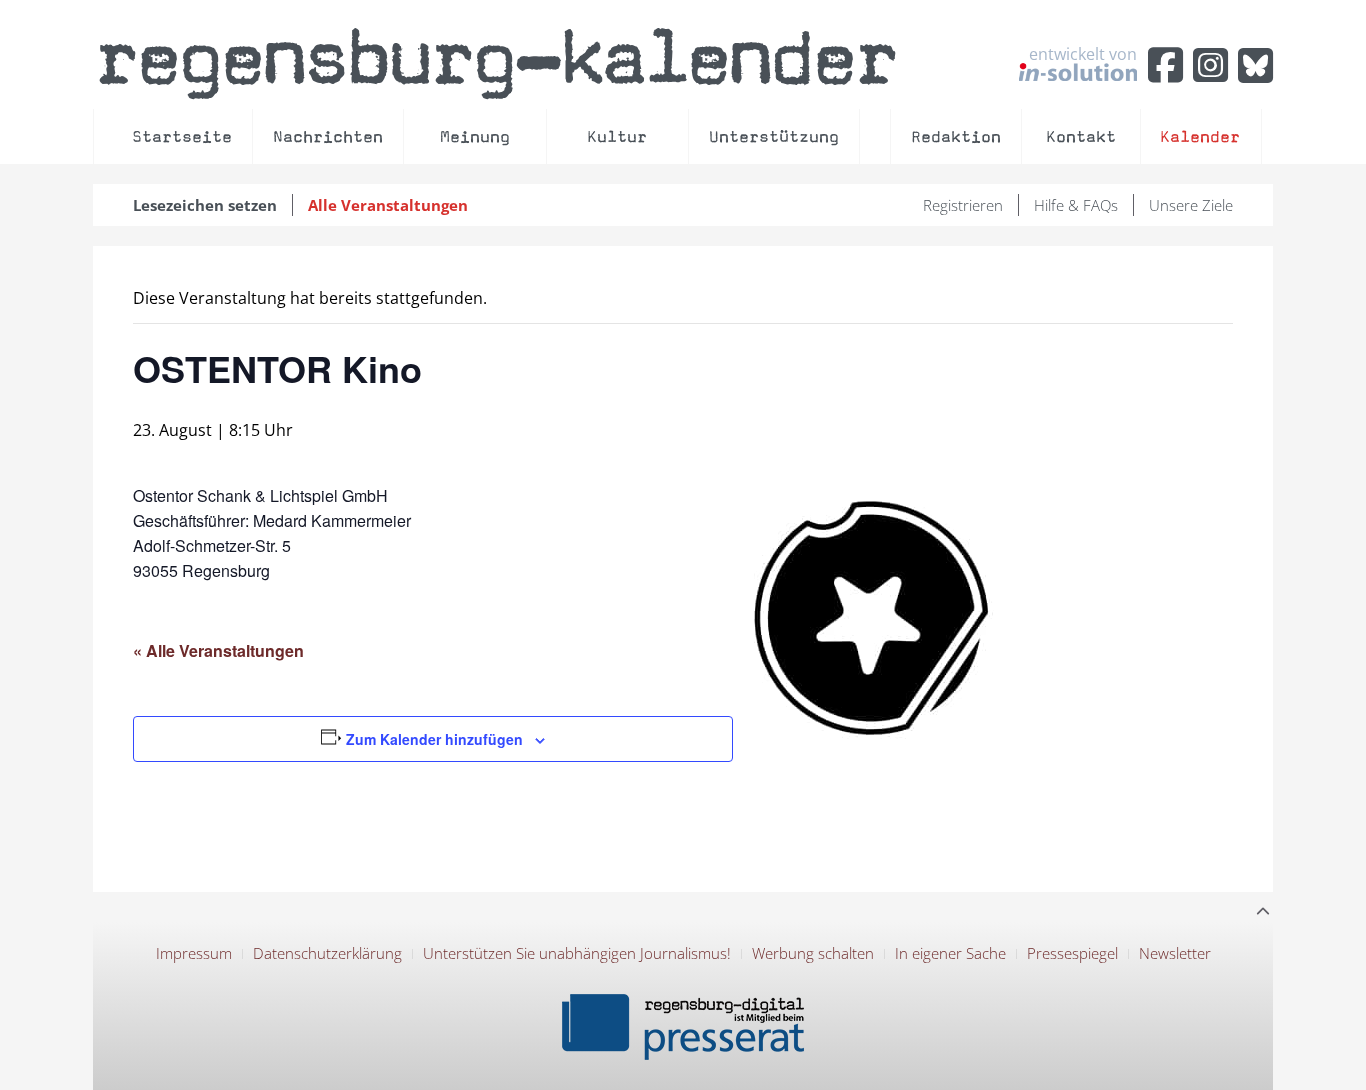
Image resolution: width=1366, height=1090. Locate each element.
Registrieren (963, 205)
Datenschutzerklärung (327, 953)
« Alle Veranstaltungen (218, 650)
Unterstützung (774, 136)
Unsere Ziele (1191, 205)
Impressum (194, 953)
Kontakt (1081, 136)
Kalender (1200, 136)
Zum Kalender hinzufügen (434, 739)
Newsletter (1175, 953)
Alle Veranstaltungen (388, 205)
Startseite (182, 136)
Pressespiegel (1072, 953)
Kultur (617, 136)
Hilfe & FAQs (1076, 205)
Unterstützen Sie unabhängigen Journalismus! (577, 953)
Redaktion (956, 136)
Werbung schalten (813, 953)
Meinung (475, 136)
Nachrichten (328, 136)
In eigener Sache (950, 953)
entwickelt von (1083, 55)
